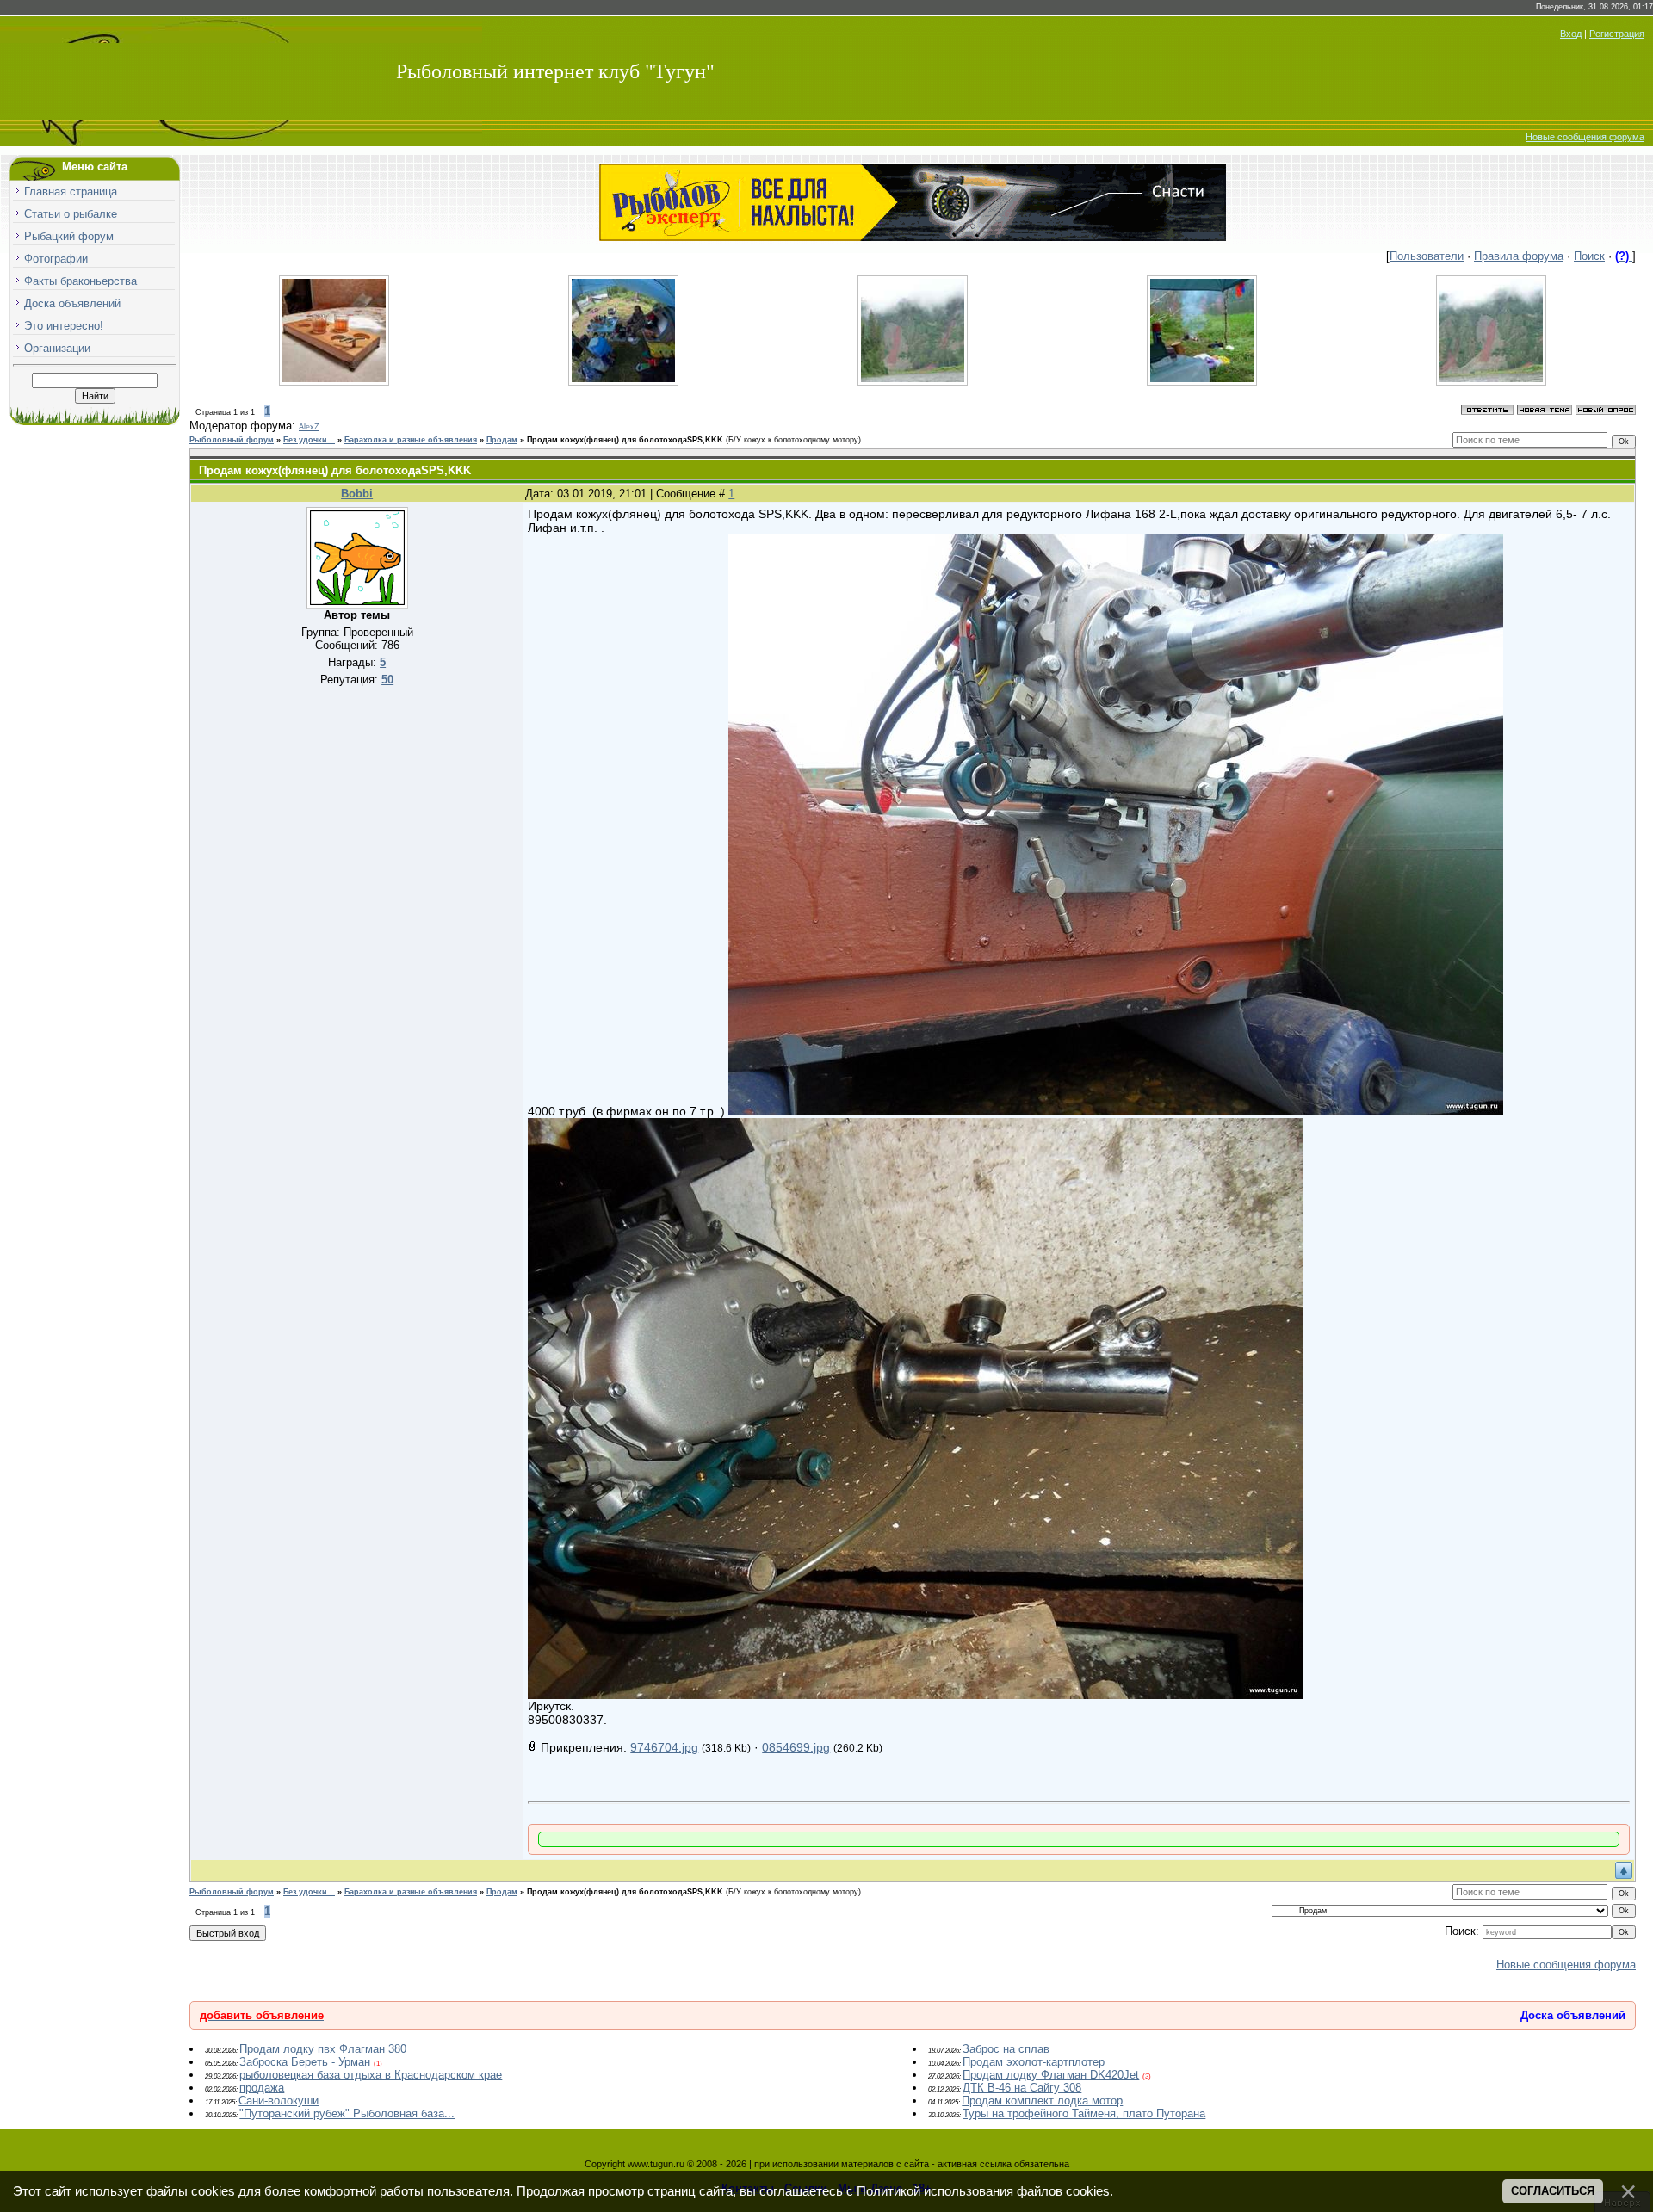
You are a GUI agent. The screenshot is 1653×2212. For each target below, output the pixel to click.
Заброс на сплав (1006, 2049)
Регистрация (1617, 34)
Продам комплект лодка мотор (1042, 2101)
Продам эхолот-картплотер (1034, 2062)
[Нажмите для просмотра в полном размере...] (1116, 1111)
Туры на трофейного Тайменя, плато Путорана (1084, 2113)
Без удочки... (309, 440)
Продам (502, 440)
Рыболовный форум (232, 440)
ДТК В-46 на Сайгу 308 (1022, 2088)
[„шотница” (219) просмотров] (334, 382)
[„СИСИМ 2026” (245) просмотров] (1202, 382)
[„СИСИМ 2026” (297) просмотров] (623, 382)
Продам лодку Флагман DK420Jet (1051, 2075)
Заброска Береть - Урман (305, 2062)
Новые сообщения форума (1585, 137)
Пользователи (1427, 256)
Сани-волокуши (279, 2101)
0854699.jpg (796, 1747)
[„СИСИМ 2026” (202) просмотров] (1491, 382)
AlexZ (309, 427)
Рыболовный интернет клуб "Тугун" (555, 71)
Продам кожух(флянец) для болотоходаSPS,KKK (625, 440)
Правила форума (1519, 256)
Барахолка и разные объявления (411, 440)
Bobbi (357, 494)
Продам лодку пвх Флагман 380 (323, 2049)
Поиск (1589, 256)
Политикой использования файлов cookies (983, 2191)
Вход (1571, 34)
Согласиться (1553, 2191)
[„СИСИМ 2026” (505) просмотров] (913, 382)
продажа (262, 2088)
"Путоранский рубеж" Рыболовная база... (347, 2113)
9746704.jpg (664, 1747)
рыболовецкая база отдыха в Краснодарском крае (371, 2075)
